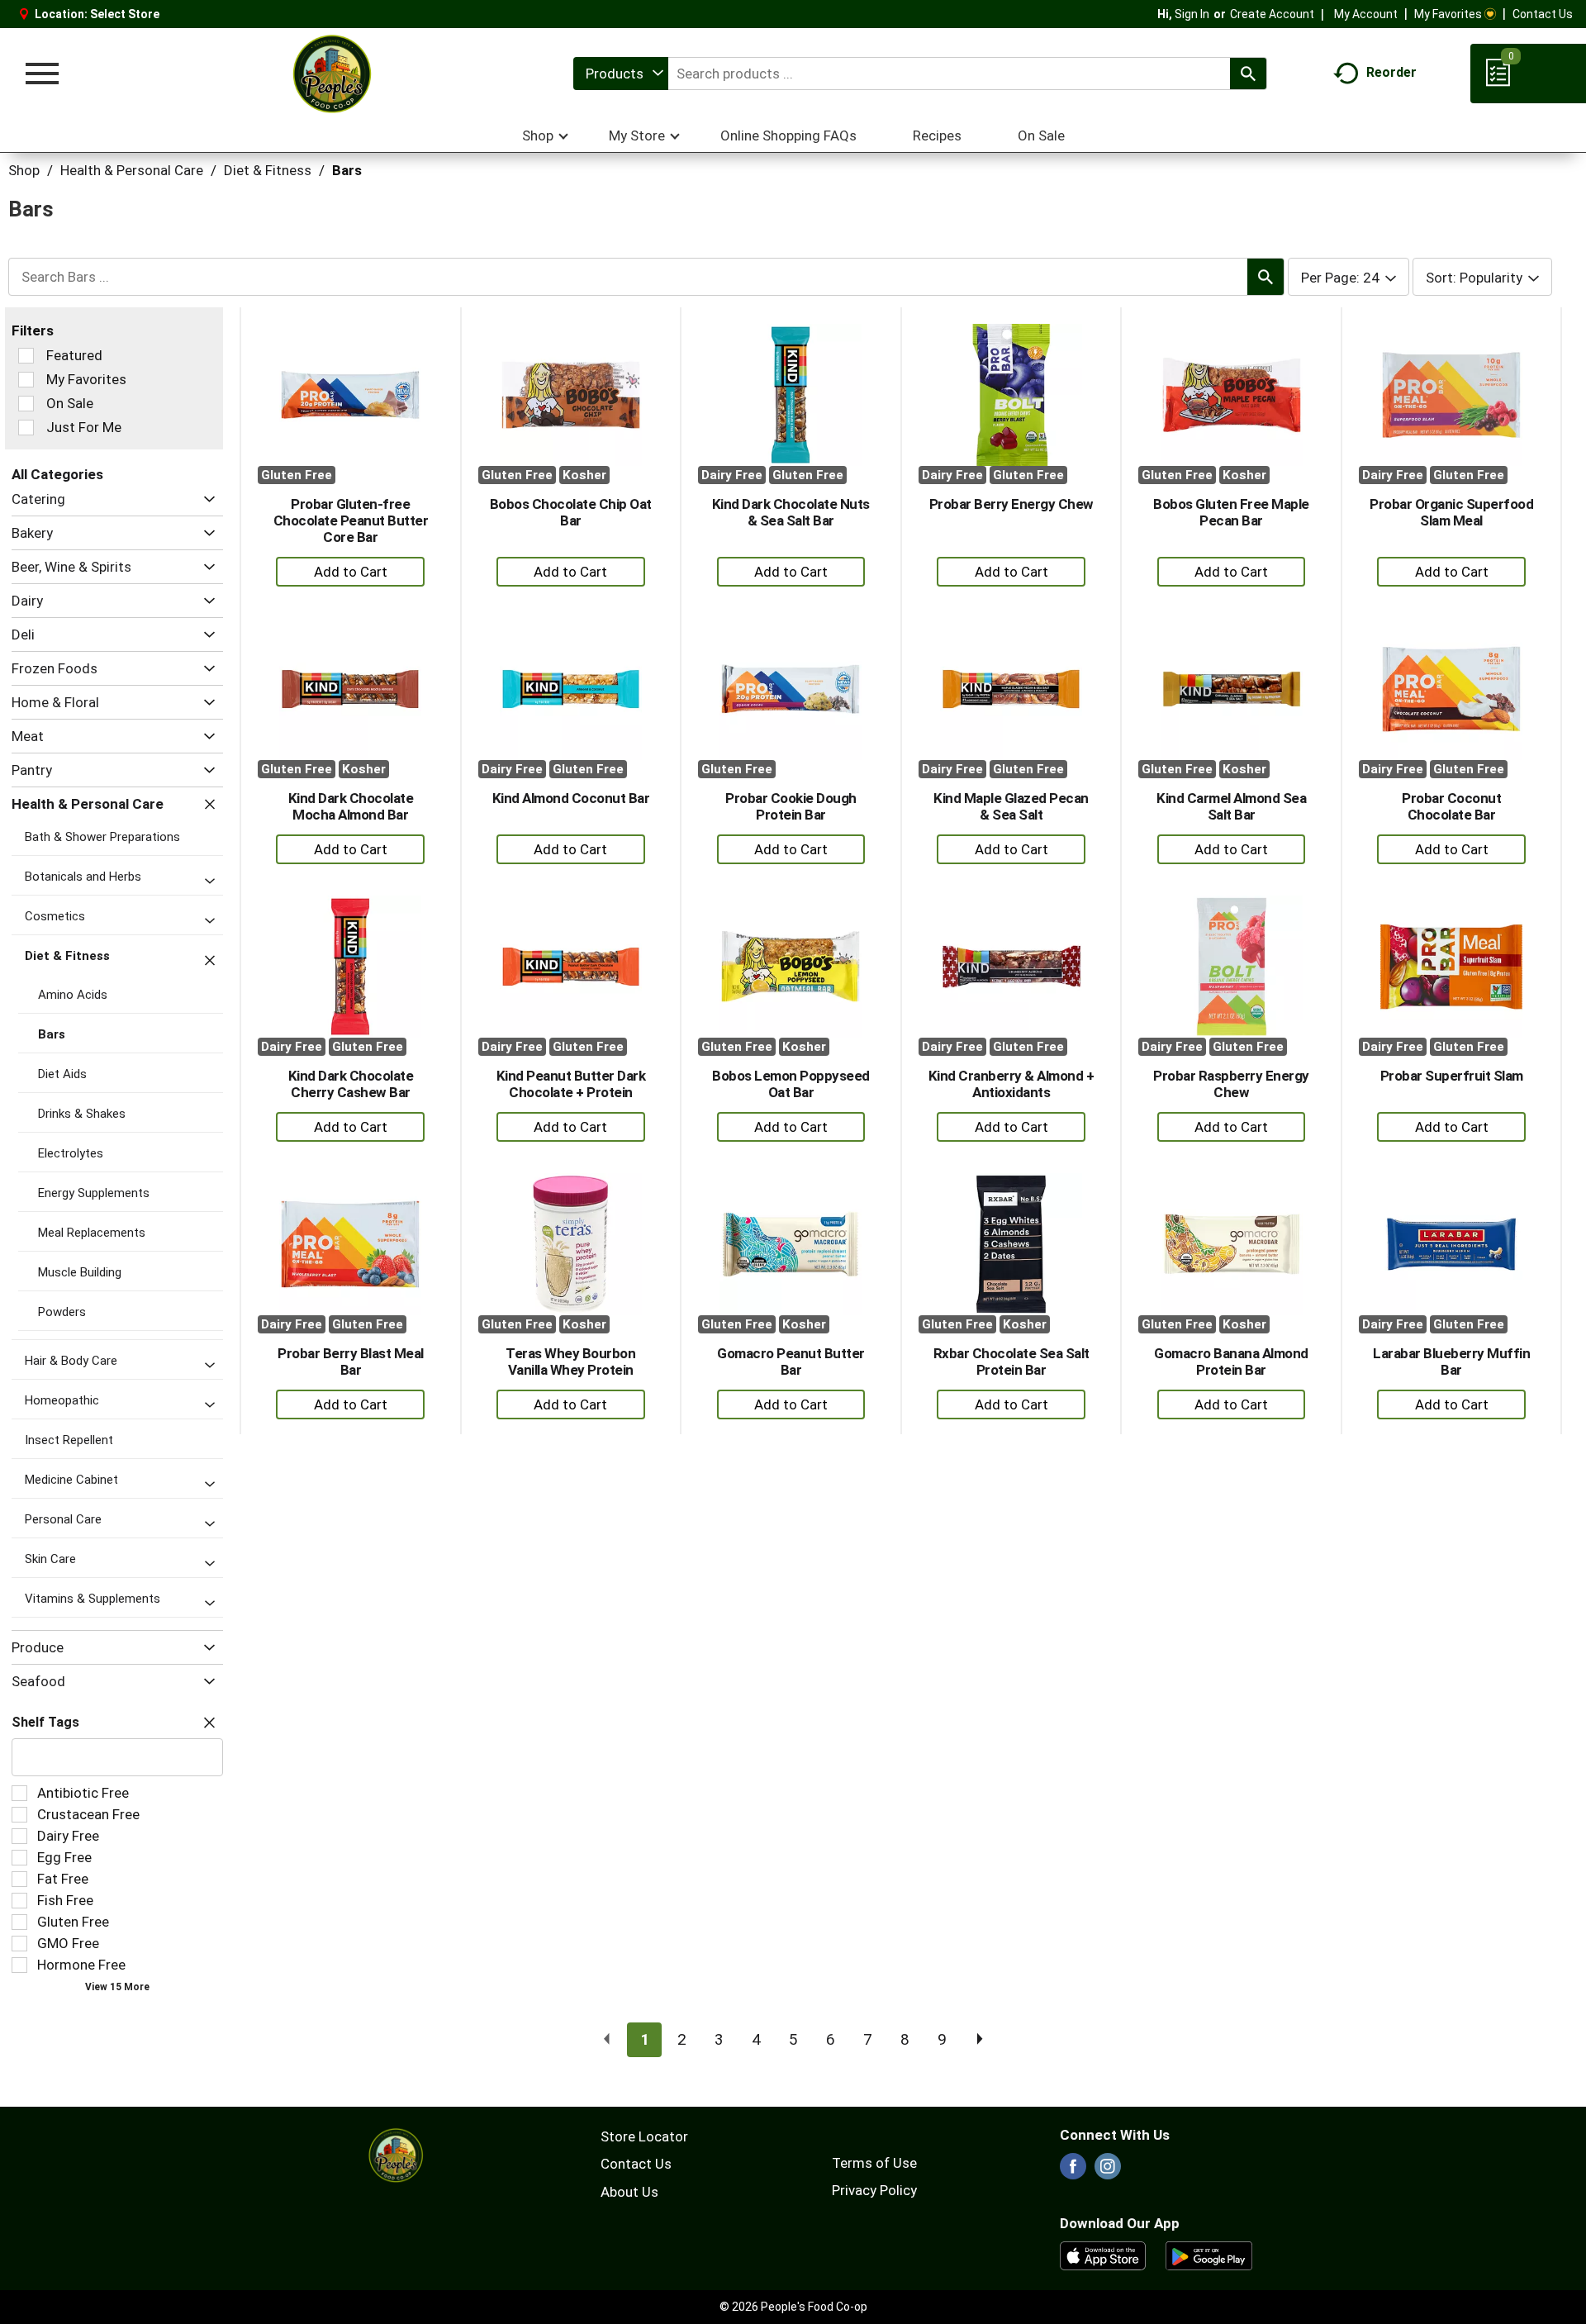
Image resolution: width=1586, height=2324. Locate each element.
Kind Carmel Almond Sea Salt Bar (1231, 806)
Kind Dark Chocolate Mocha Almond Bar (351, 806)
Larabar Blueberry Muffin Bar (1451, 1362)
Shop (24, 170)
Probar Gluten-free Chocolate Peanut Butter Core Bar (351, 520)
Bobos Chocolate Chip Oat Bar (571, 512)
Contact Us (1543, 14)
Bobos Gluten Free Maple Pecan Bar (1231, 512)
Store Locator (644, 2136)
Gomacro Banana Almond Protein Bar (1231, 1362)
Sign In (1192, 14)
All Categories (57, 474)
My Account (1366, 14)
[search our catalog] (1248, 74)
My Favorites (1448, 14)
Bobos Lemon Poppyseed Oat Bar (791, 1084)
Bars (347, 170)
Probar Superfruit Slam (1452, 1076)
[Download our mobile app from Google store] (1209, 2255)
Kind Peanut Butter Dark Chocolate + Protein (571, 1084)
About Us (629, 2192)
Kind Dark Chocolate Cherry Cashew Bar (351, 1084)
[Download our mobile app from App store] (1103, 2255)
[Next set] (979, 2040)
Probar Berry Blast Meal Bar (351, 1362)
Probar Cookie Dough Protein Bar (791, 806)
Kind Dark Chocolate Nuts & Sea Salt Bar (791, 512)
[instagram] (1108, 2171)
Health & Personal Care (132, 170)
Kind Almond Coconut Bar (571, 798)
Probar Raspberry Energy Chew (1231, 1084)
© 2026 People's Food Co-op (793, 2307)
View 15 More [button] (117, 1987)
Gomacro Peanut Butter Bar (791, 1362)
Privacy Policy (874, 2190)
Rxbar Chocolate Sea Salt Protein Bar (1011, 1362)
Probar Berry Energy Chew (1011, 504)
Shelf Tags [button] (45, 1722)
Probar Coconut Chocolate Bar (1451, 806)
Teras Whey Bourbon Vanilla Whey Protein (570, 1362)
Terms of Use (874, 2163)
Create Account (1272, 14)
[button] (205, 499)
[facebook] (1073, 2171)
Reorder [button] (1391, 72)
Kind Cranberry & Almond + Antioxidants (1011, 1084)
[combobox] (621, 74)
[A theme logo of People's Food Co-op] (331, 74)
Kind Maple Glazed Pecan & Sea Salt (1011, 806)
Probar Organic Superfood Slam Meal (1451, 512)
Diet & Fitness (268, 170)
